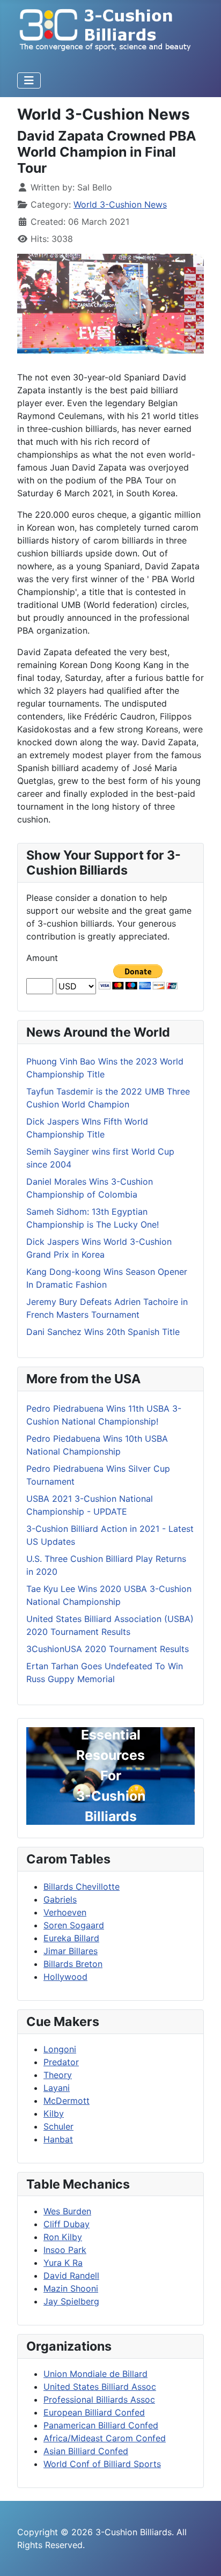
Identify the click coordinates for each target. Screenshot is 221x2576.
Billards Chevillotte (82, 1887)
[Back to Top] (202, 2556)
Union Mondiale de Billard (95, 2374)
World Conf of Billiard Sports (102, 2464)
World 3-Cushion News (120, 204)
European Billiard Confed (94, 2412)
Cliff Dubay (67, 2224)
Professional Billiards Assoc (99, 2399)
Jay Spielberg (71, 2301)
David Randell (71, 2276)
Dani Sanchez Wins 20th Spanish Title (103, 1332)
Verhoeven (65, 1912)
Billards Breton (73, 1964)
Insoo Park (65, 2250)
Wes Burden (67, 2211)
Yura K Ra (63, 2263)
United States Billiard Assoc (100, 2387)
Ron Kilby (63, 2237)
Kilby (54, 2113)
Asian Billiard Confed (86, 2451)
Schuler (58, 2126)
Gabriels (60, 1899)
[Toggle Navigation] (29, 80)
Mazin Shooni (71, 2288)
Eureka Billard (71, 1938)
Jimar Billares (71, 1951)
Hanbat (58, 2139)
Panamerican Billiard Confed (101, 2425)
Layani (57, 2088)
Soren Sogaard (74, 1925)
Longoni (60, 2049)
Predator (61, 2062)
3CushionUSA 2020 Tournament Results (108, 1649)
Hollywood (65, 1977)
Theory (58, 2075)
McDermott (67, 2101)
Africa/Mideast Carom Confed (105, 2438)
